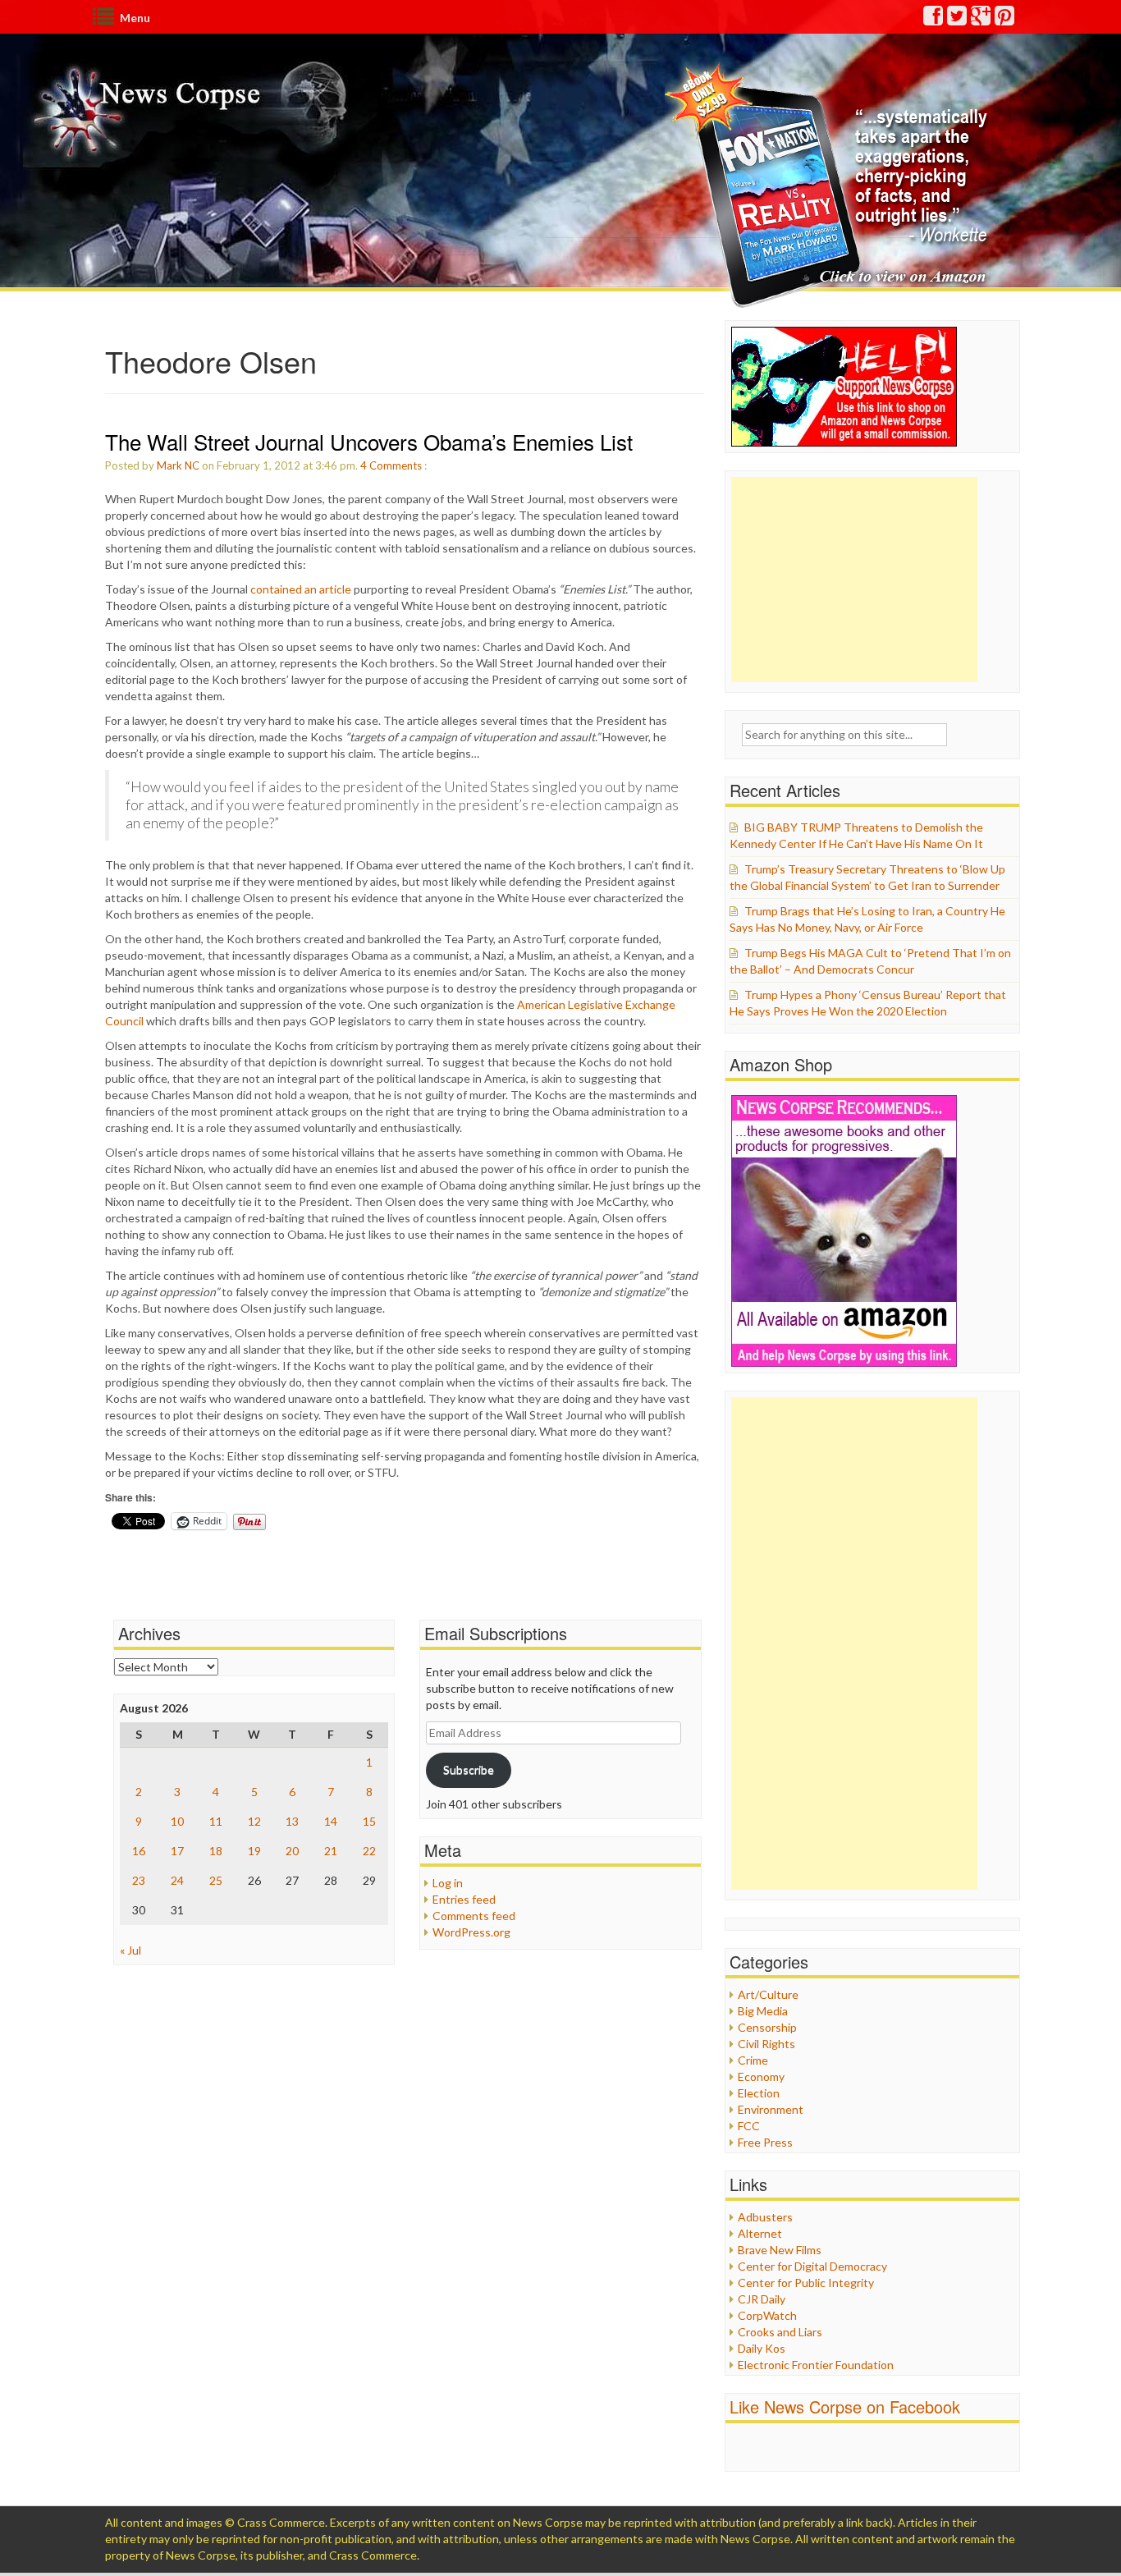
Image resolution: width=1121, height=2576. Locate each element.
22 (369, 1851)
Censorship (767, 2027)
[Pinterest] (1005, 19)
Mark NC (178, 465)
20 (292, 1851)
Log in (448, 1883)
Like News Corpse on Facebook (845, 2406)
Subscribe (469, 1769)
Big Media (763, 2011)
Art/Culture (768, 1994)
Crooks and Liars (780, 2332)
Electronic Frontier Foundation (816, 2365)
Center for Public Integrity (806, 2283)
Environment (771, 2109)
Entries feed (464, 1899)
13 (292, 1821)
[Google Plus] (981, 19)
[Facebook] (934, 19)
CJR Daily (762, 2299)
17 (177, 1851)
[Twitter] (958, 19)
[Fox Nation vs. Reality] (830, 184)
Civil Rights (766, 2044)
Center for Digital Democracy (812, 2266)
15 (369, 1821)
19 (254, 1851)
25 (216, 1880)
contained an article (301, 589)
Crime (753, 2060)
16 (139, 1851)
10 (177, 1821)
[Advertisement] (854, 580)
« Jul (130, 1950)
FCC (749, 2126)
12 (254, 1821)
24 (177, 1880)
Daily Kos (762, 2348)
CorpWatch (767, 2315)
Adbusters (765, 2217)
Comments (396, 465)
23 (139, 1880)
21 (331, 1851)
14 (331, 1821)
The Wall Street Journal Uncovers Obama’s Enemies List (369, 441)
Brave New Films (780, 2250)
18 (216, 1851)
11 (216, 1821)
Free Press (765, 2142)
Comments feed (474, 1916)
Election (759, 2093)
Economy (761, 2076)
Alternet (760, 2233)
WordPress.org (471, 1932)
